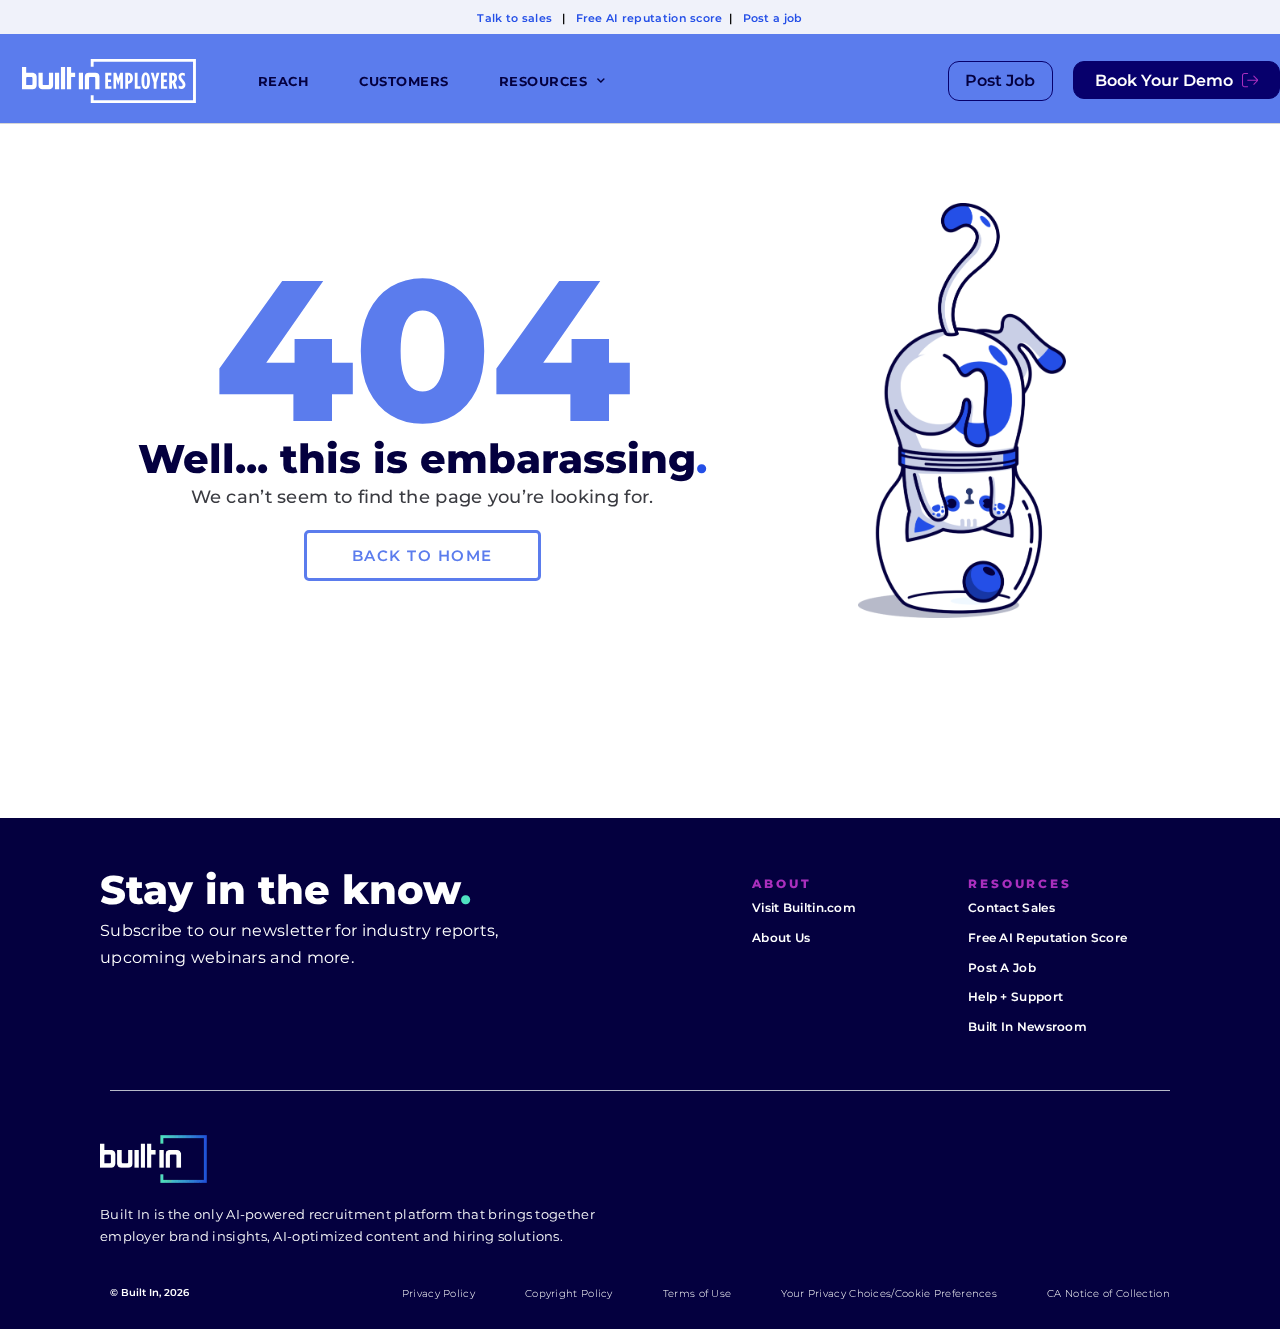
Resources (543, 81)
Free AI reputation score (649, 18)
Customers (404, 81)
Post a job (773, 18)
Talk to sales (514, 18)
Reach (284, 81)
